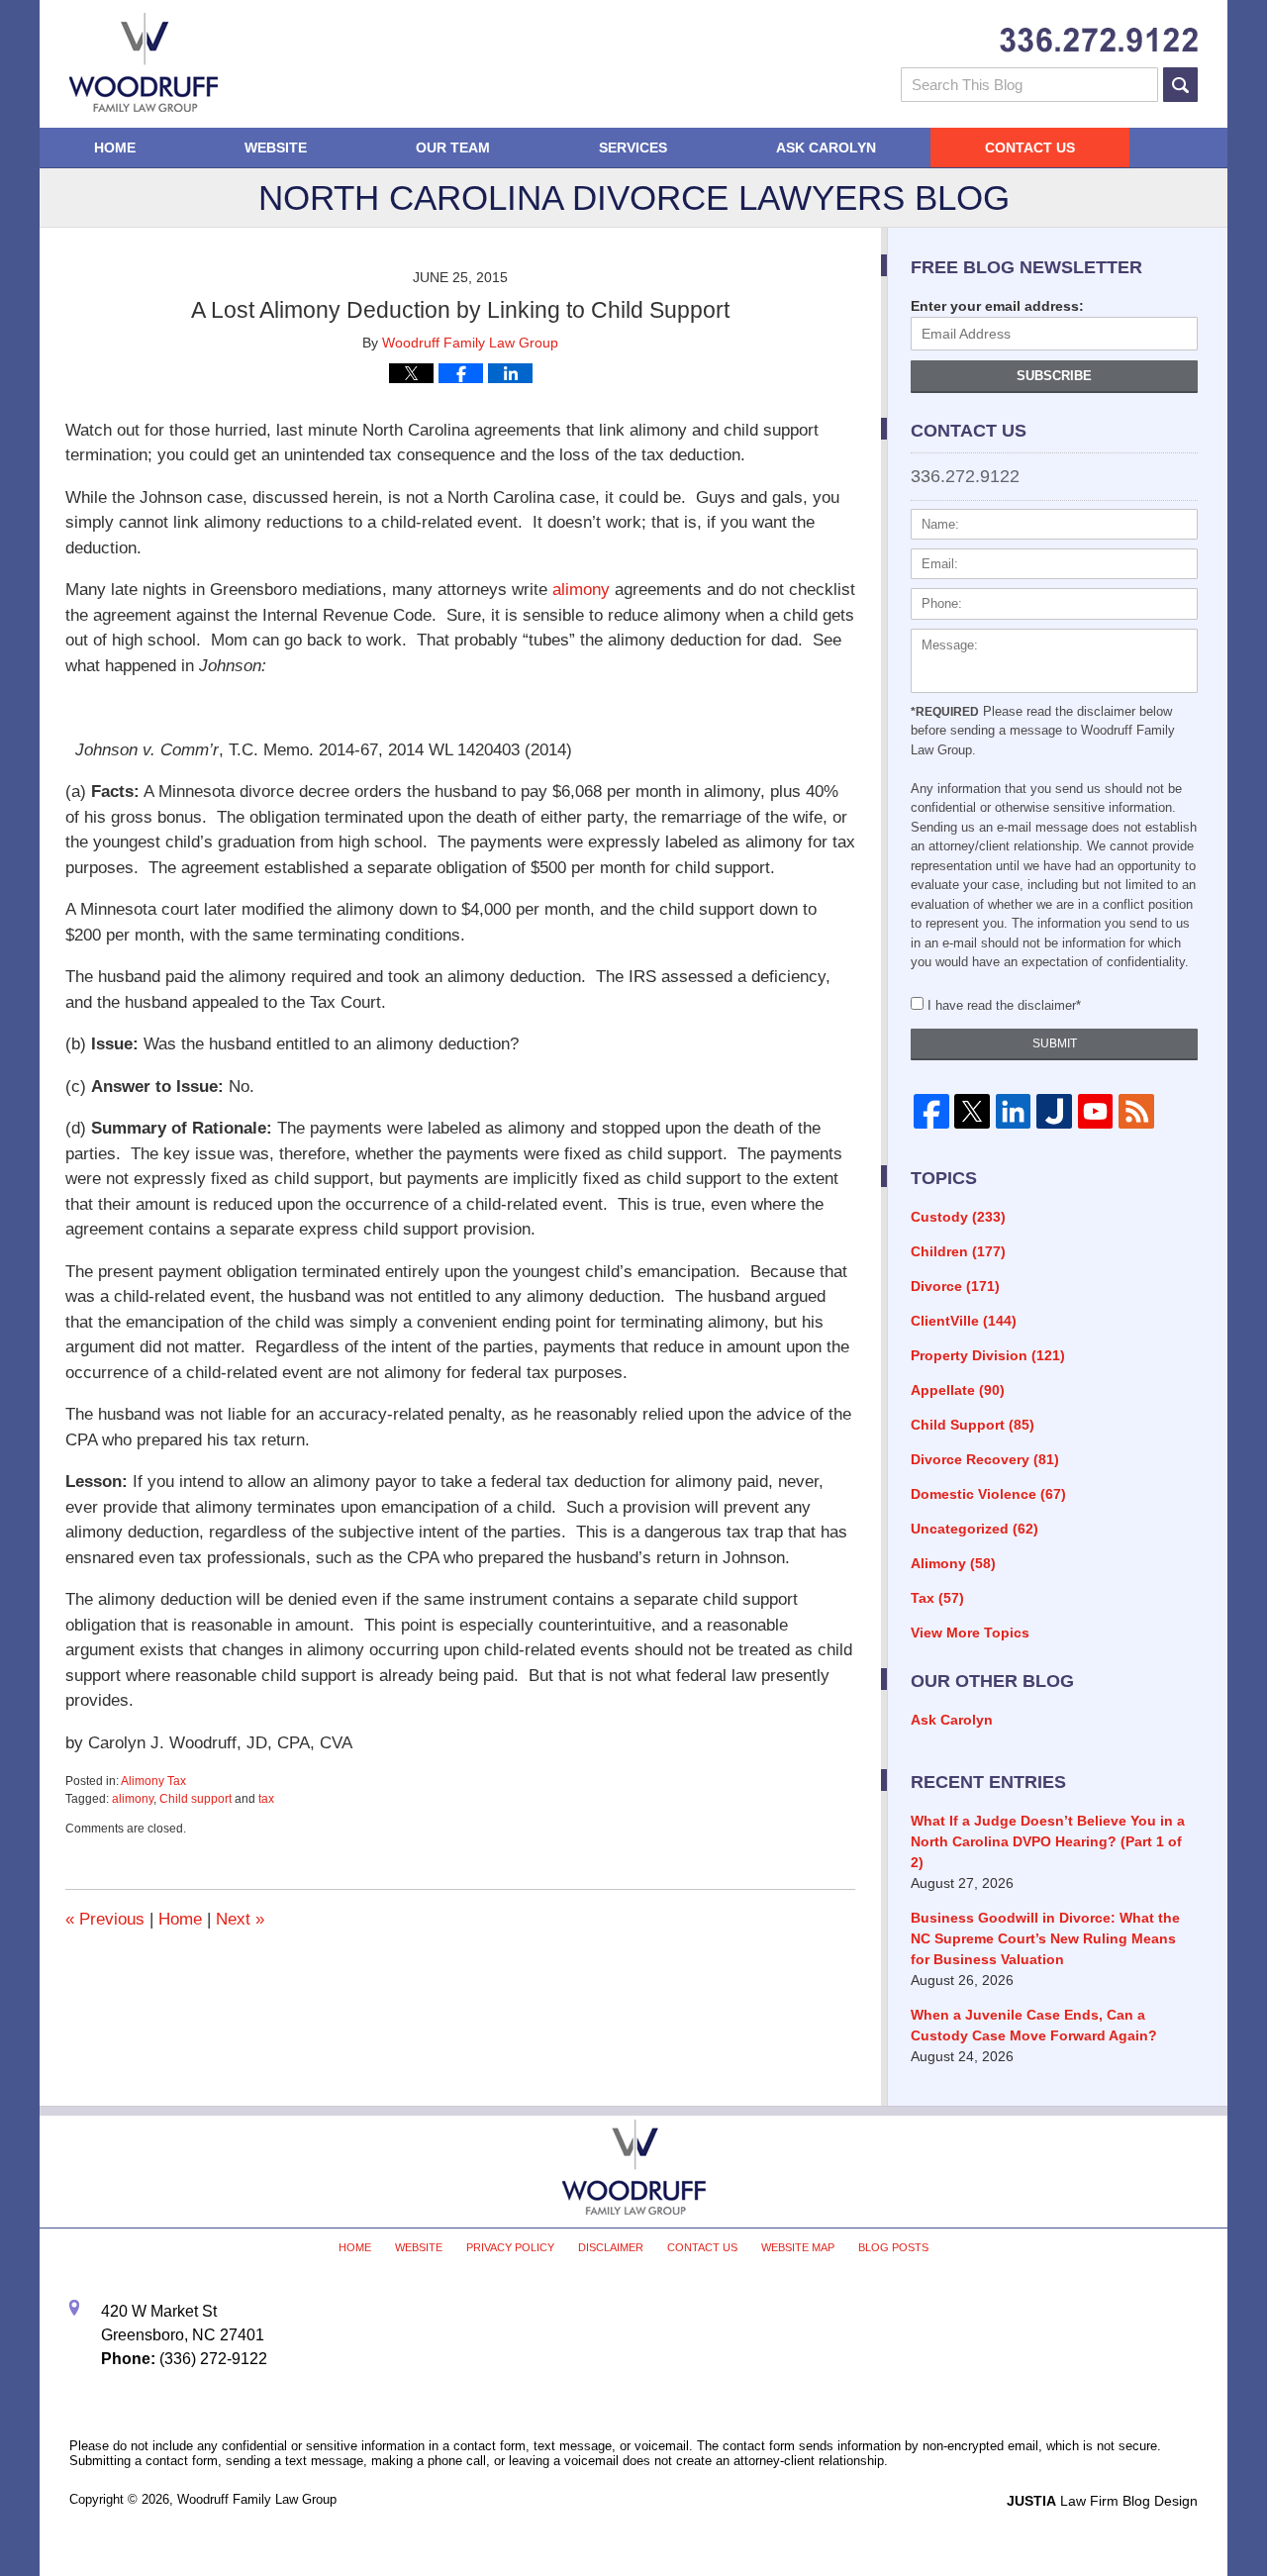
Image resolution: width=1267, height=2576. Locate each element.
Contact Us (1030, 148)
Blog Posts (893, 2247)
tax (266, 1799)
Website (276, 148)
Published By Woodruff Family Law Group (1099, 40)
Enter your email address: (997, 306)
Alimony (953, 1563)
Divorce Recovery (985, 1459)
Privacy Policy (510, 2247)
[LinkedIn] (1013, 1112)
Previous (105, 1919)
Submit (1055, 1043)
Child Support (973, 1425)
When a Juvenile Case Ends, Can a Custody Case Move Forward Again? (1034, 2025)
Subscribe (1054, 376)
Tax (937, 1598)
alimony (581, 590)
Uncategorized (975, 1529)
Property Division (988, 1355)
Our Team (453, 148)
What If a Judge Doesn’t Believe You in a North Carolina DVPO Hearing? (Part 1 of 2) (1048, 1841)
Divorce (955, 1286)
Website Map (798, 2247)
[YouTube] (1095, 1112)
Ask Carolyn (826, 148)
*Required (945, 712)
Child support (195, 1799)
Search (1180, 85)
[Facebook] (931, 1112)
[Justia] (1054, 1112)
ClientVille (964, 1321)
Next (240, 1919)
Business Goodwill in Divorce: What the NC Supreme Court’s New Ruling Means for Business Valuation (1045, 1938)
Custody (958, 1217)
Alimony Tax (153, 1781)
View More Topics (970, 1633)
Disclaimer (611, 2247)
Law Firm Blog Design (1102, 2501)
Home (115, 148)
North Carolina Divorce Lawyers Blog (144, 62)
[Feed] (1136, 1112)
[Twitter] (972, 1112)
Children (958, 1251)
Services (633, 148)
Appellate (958, 1390)
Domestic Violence (988, 1494)
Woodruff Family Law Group (257, 2499)
